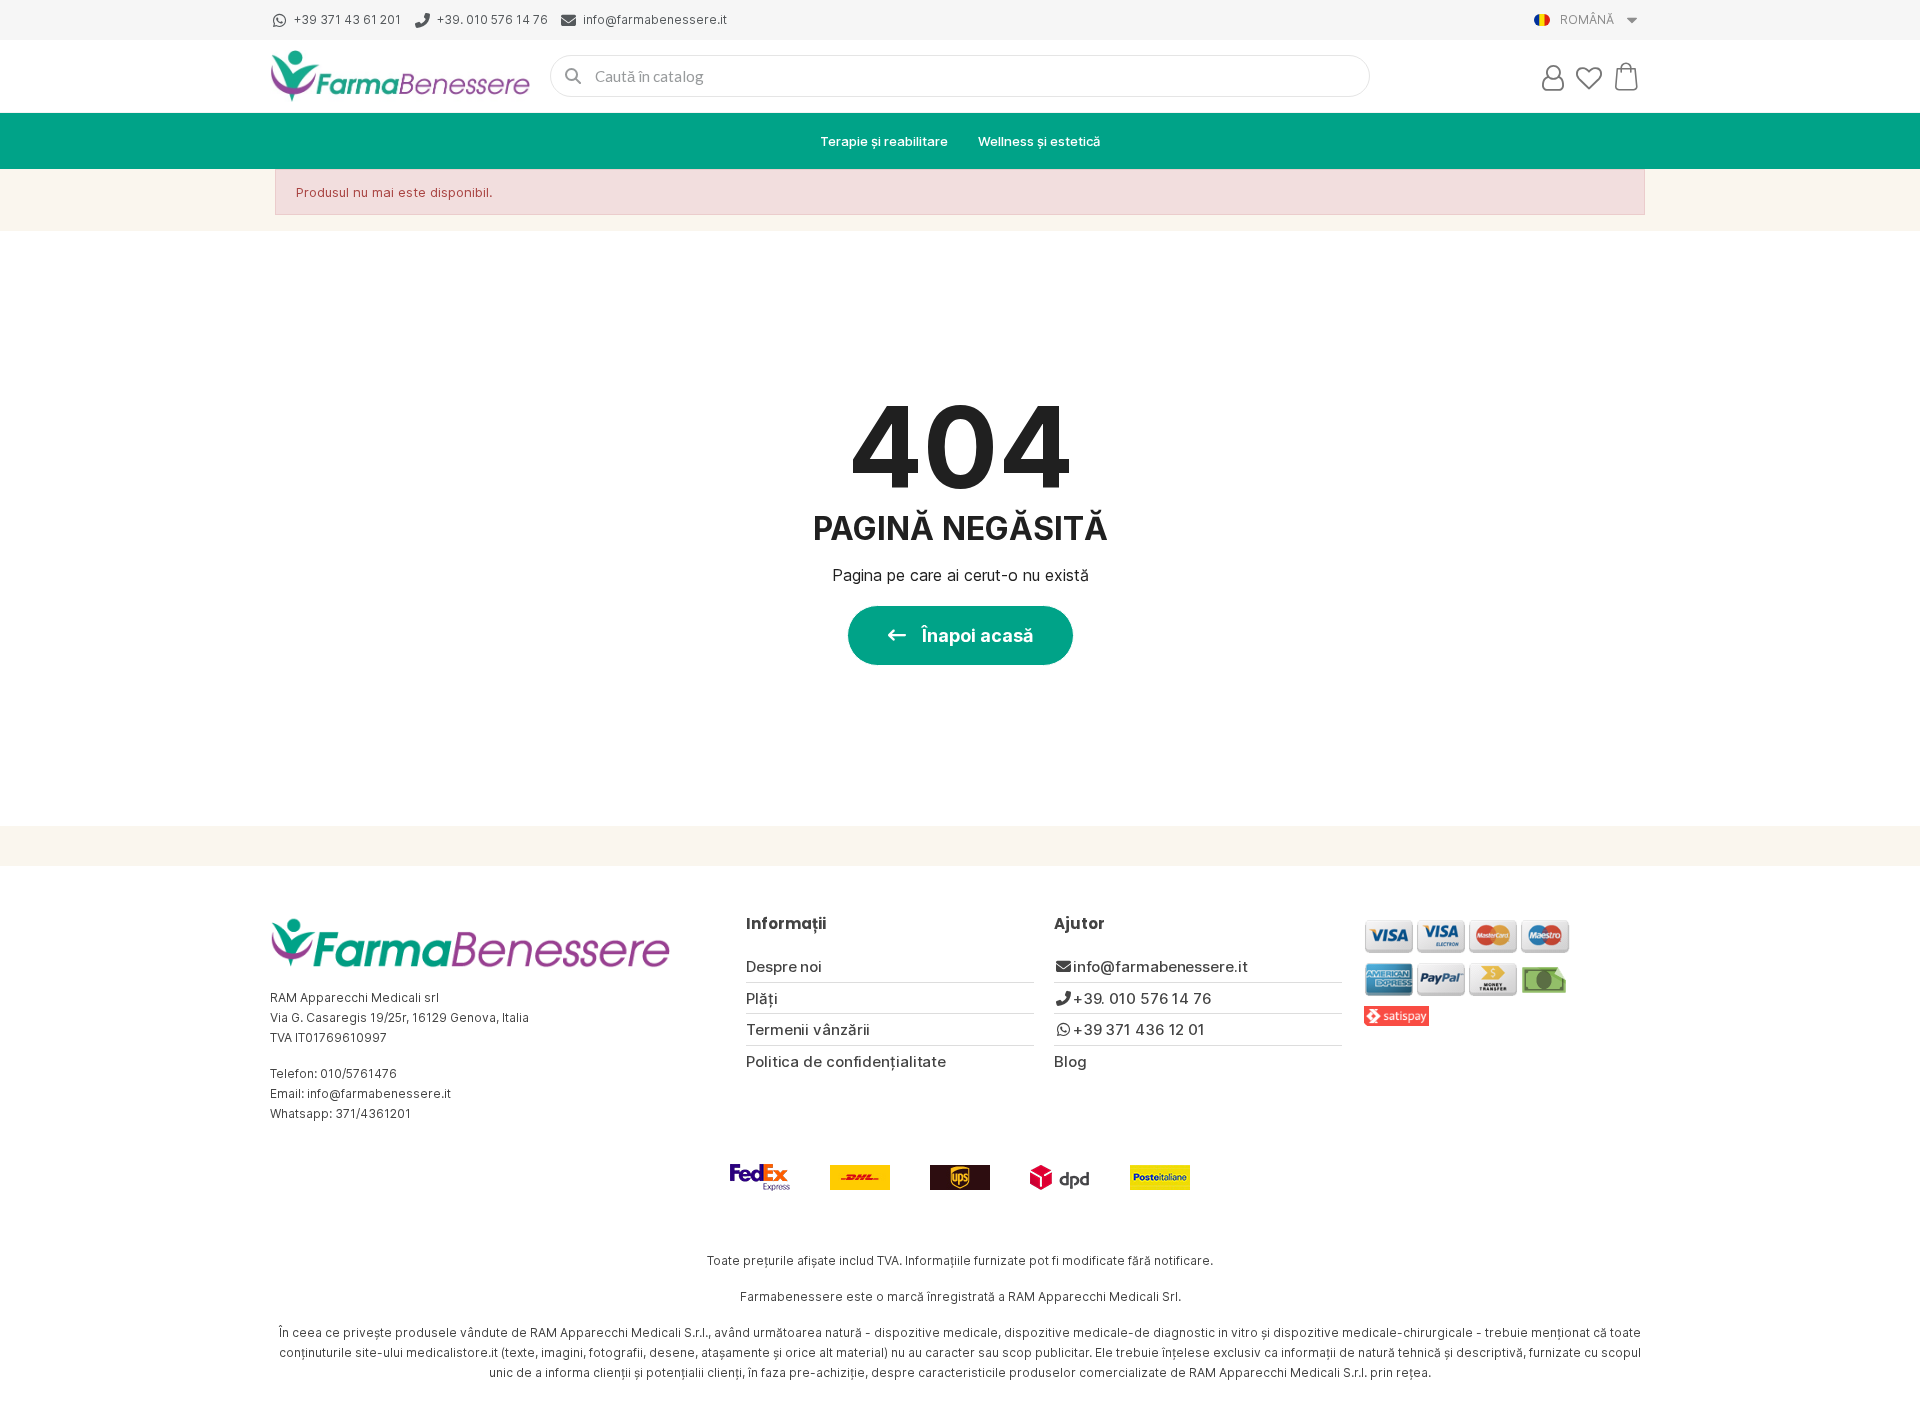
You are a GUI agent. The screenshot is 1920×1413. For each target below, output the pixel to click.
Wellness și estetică (1039, 141)
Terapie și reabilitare (884, 141)
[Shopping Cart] (1626, 76)
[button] (960, 635)
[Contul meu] (1553, 78)
